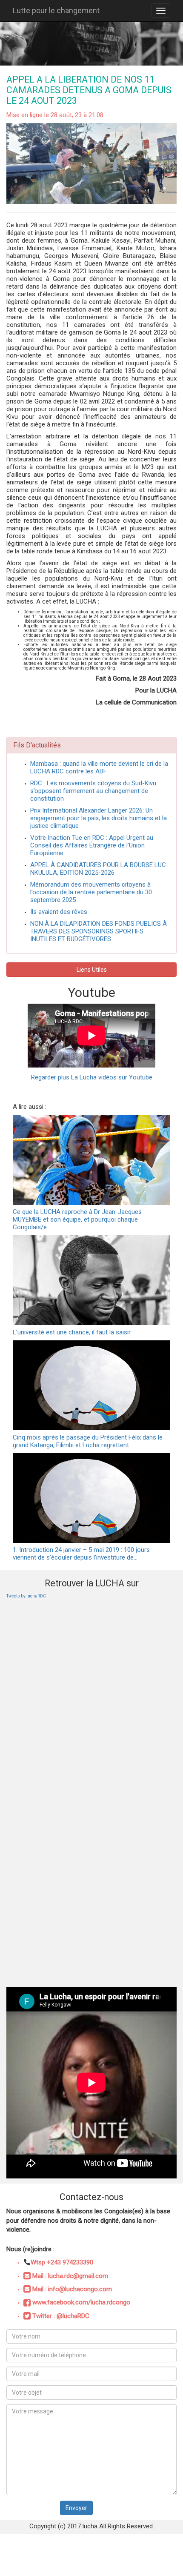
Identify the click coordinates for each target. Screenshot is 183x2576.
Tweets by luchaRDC (26, 1596)
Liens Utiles (92, 970)
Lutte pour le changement (56, 10)
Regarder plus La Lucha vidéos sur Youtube (92, 1077)
